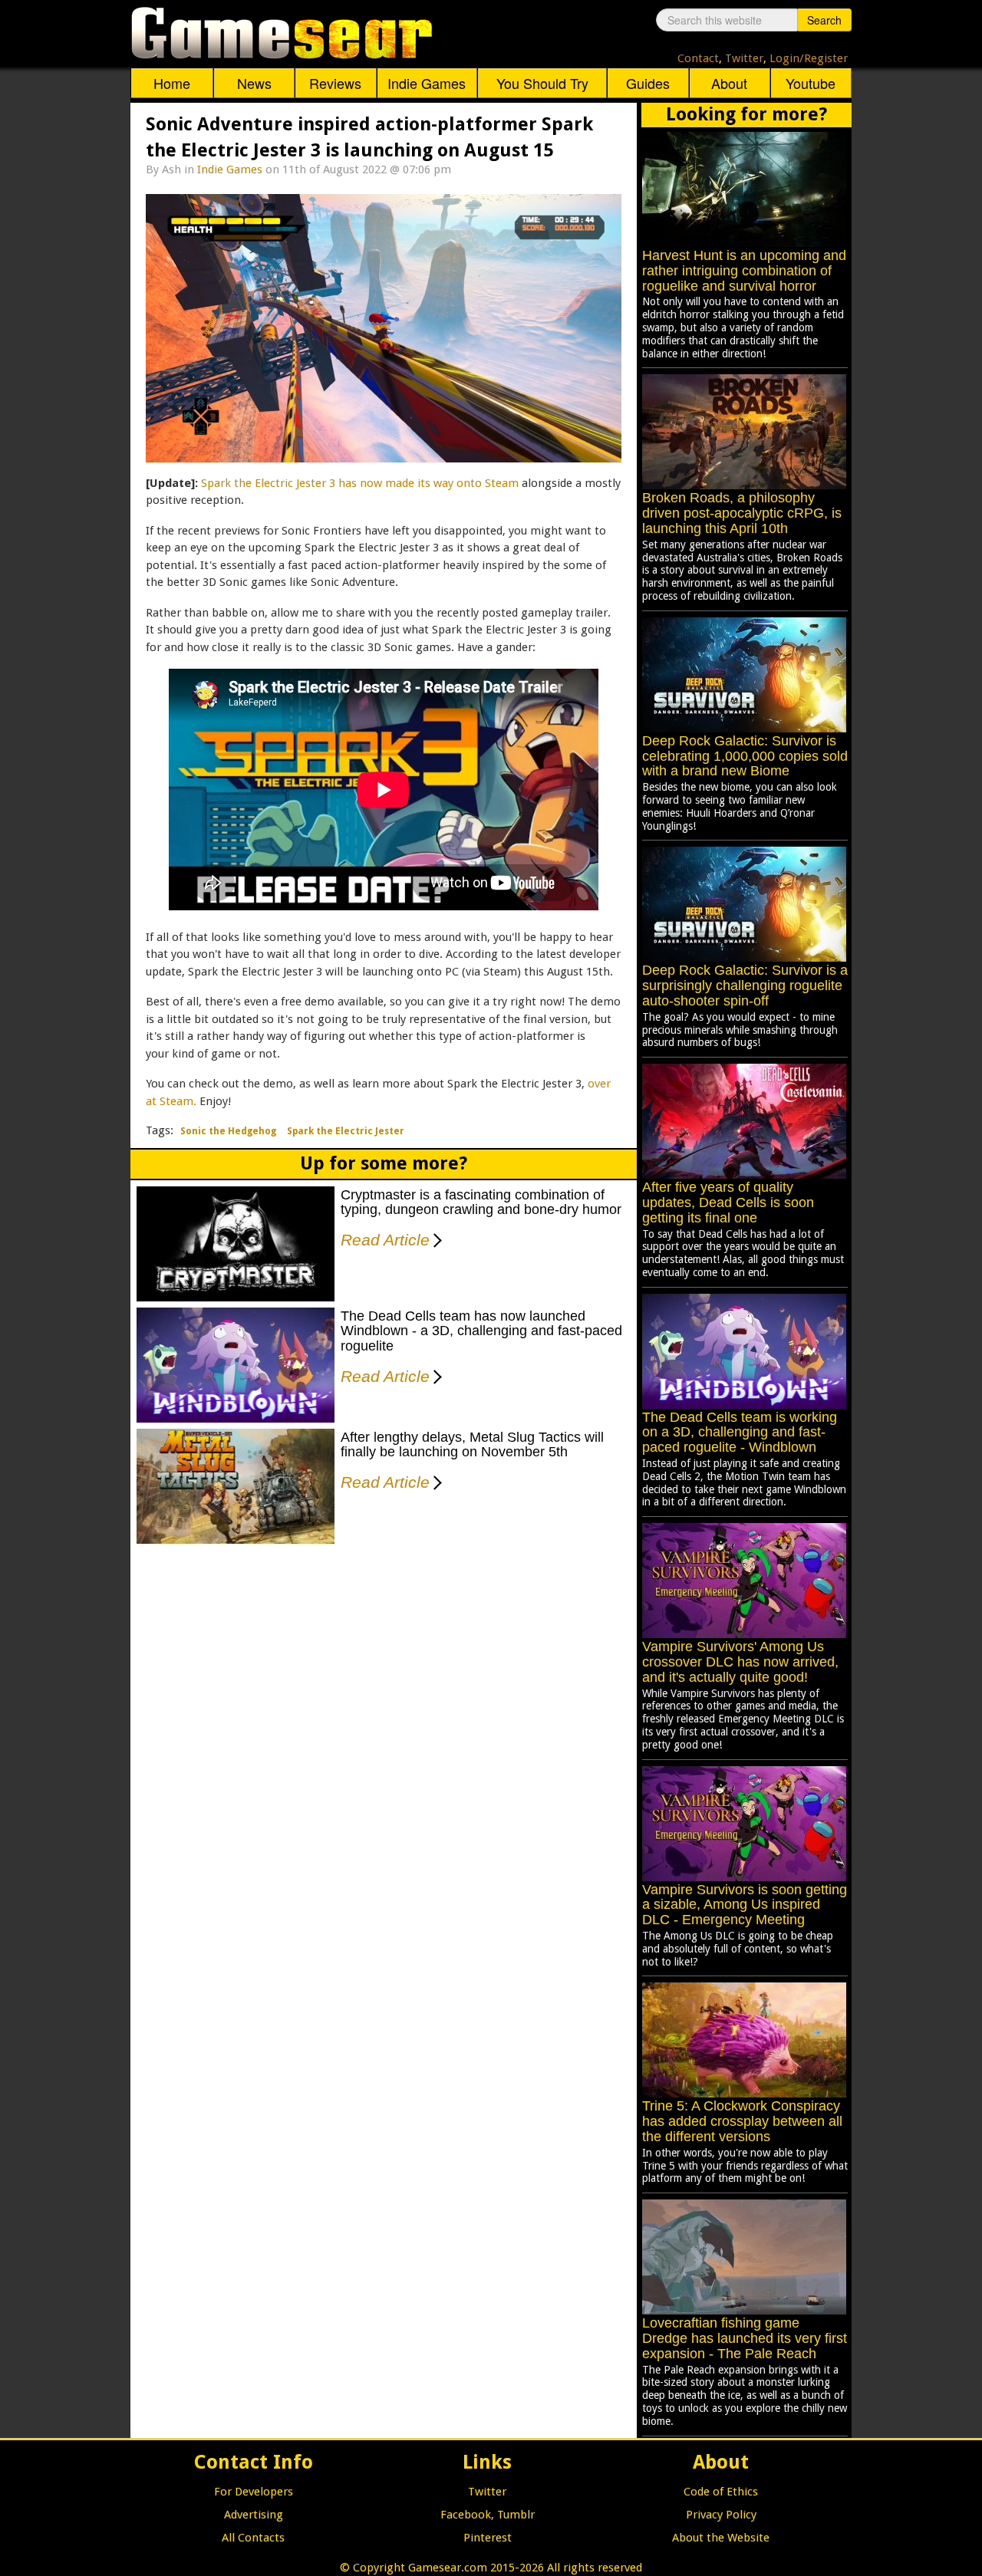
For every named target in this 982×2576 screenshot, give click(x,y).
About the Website (721, 2538)
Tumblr (516, 2515)
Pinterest (488, 2538)
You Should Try (542, 83)
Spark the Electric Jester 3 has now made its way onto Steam (360, 483)
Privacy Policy (721, 2515)
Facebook (466, 2515)
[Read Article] (435, 1230)
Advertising (254, 2515)
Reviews (335, 83)
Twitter (744, 58)
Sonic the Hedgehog (228, 1131)
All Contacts (253, 2538)
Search (824, 20)
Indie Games (427, 83)
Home (172, 83)
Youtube (811, 83)
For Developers (254, 2492)
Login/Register (809, 58)
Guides (648, 83)
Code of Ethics (721, 2492)
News (254, 83)
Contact (698, 58)
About (729, 83)
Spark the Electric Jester (346, 1131)
